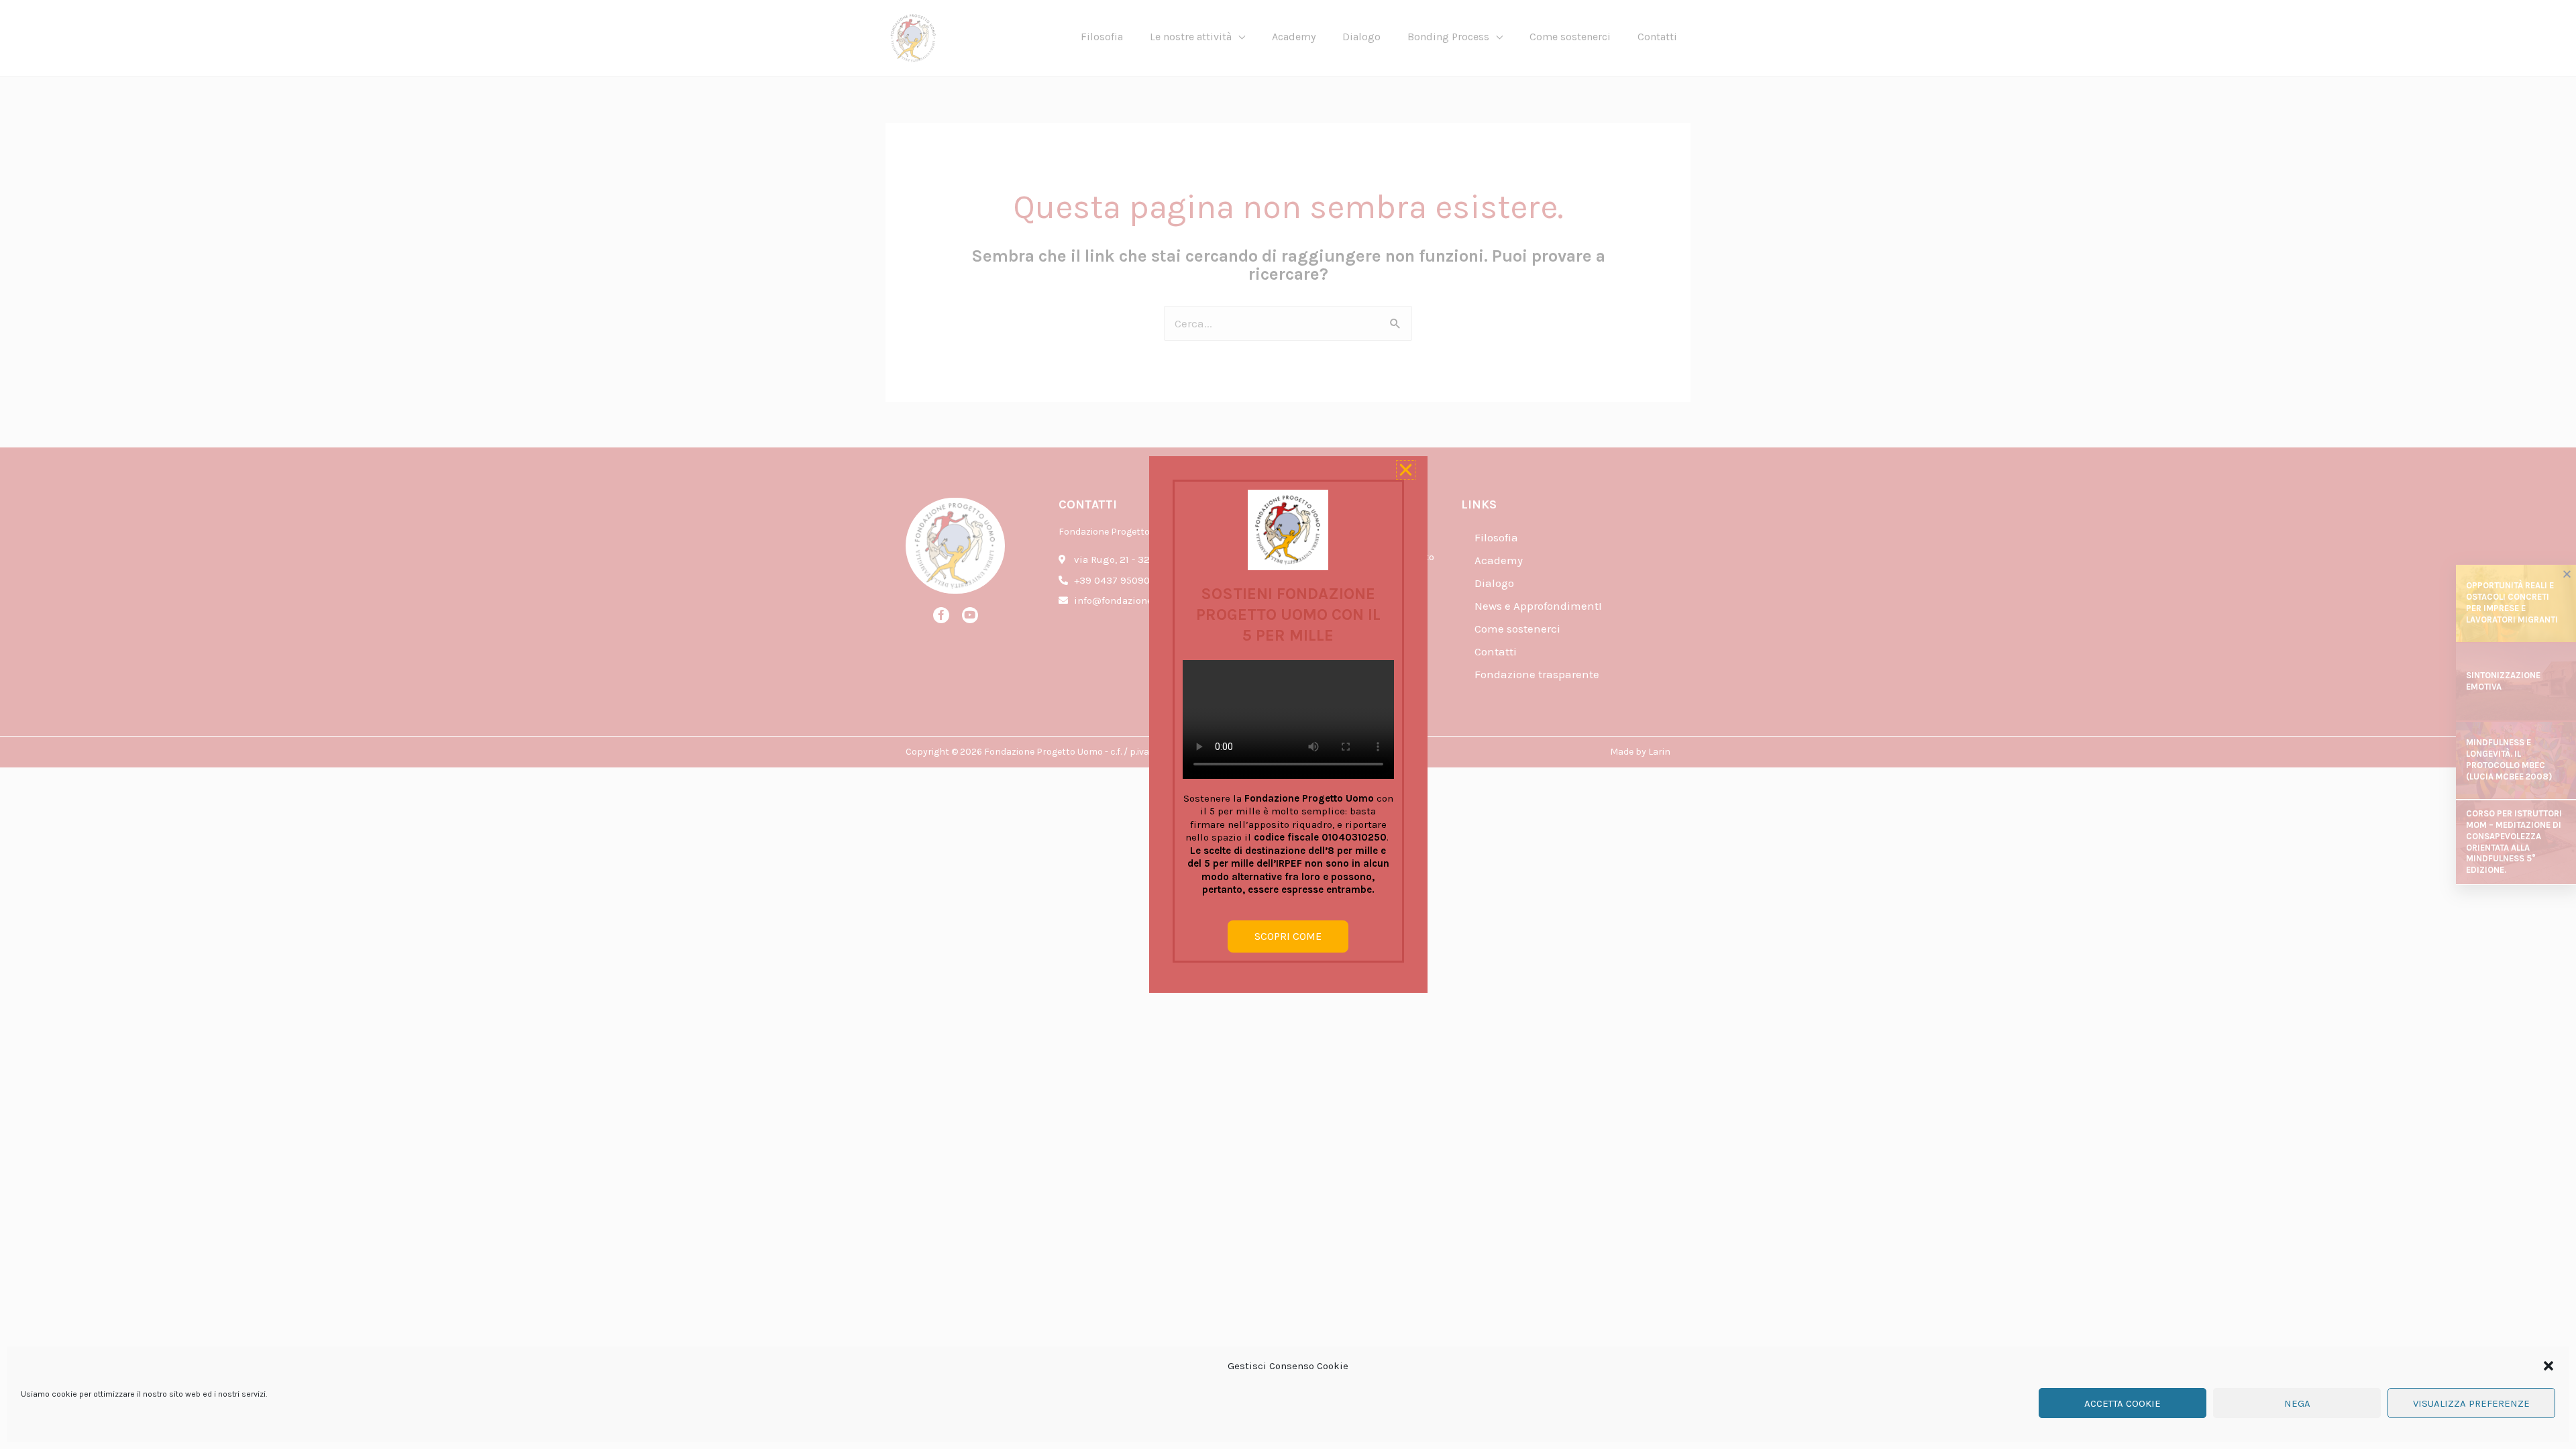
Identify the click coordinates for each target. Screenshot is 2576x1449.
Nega (2297, 1403)
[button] (2548, 1366)
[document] (1288, 724)
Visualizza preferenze (2471, 1403)
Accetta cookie (2123, 1403)
